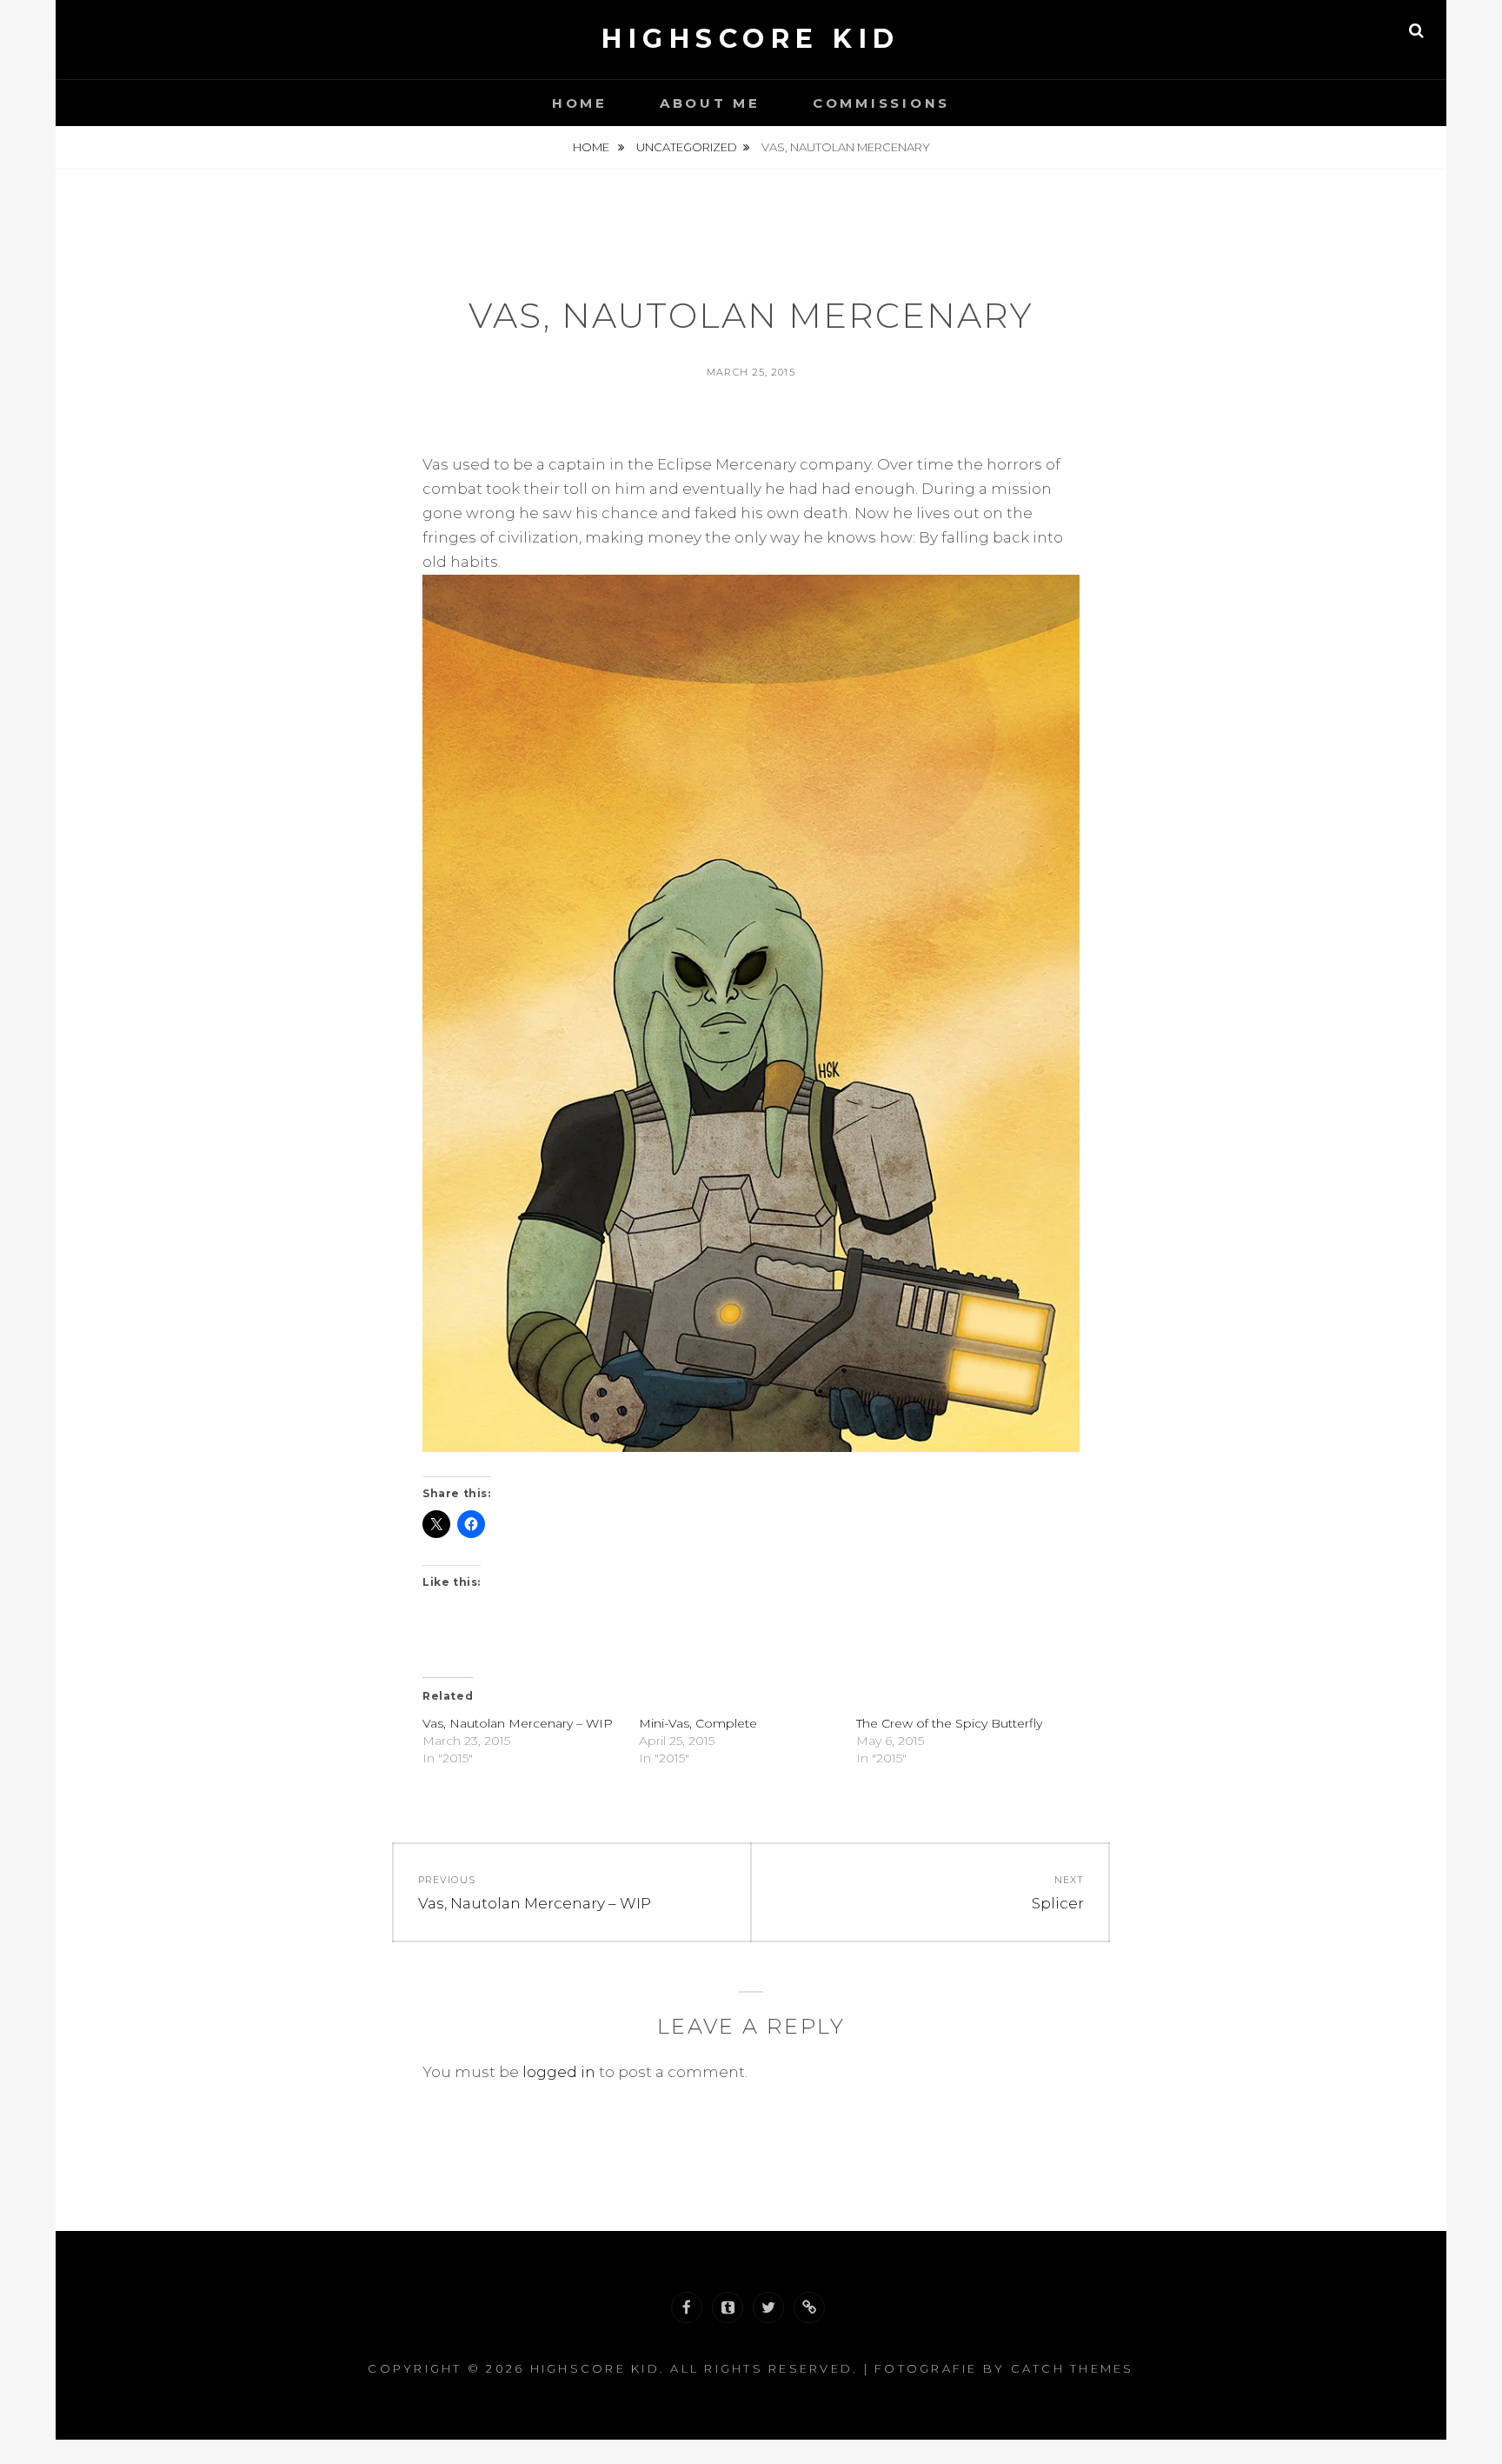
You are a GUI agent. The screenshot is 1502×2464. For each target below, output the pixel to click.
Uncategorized (687, 147)
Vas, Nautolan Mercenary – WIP (518, 1723)
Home (580, 103)
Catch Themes (1073, 2368)
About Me (710, 103)
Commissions (881, 103)
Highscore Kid (751, 39)
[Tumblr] (728, 2308)
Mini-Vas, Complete (698, 1723)
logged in (559, 2072)
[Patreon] (809, 2308)
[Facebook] (687, 2308)
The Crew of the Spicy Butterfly (949, 1723)
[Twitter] (768, 2308)
